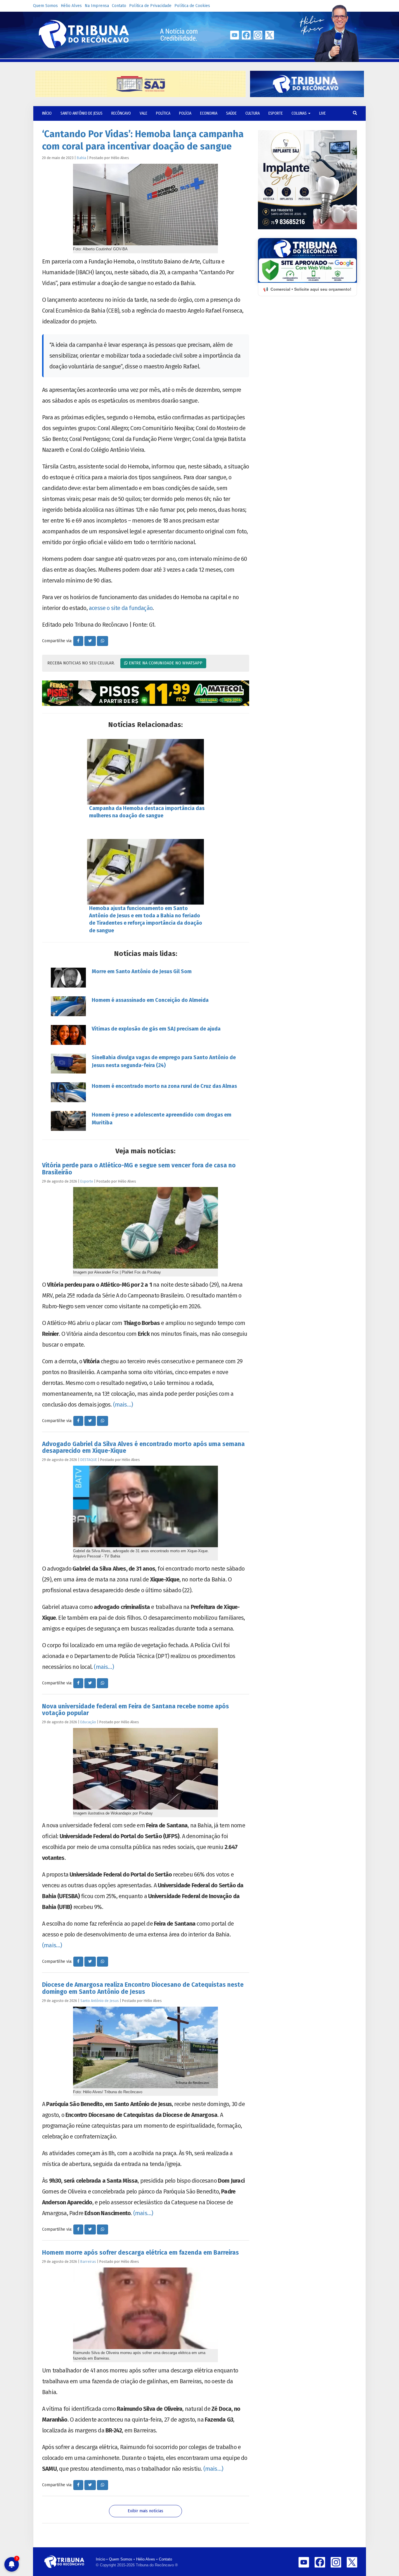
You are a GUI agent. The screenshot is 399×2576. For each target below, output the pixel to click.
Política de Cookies (192, 6)
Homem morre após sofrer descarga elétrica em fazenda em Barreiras (140, 2253)
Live (322, 113)
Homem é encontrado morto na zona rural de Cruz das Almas (164, 1086)
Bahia (81, 158)
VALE (143, 113)
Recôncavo (121, 113)
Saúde (231, 113)
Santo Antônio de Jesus (81, 113)
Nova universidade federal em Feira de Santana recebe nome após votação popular (136, 1710)
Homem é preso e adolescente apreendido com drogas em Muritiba (162, 1119)
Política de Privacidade (150, 6)
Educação (88, 1722)
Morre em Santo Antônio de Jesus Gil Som (142, 971)
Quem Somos (45, 6)
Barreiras (88, 2261)
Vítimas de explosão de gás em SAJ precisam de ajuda (156, 1029)
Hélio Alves (71, 6)
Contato (119, 6)
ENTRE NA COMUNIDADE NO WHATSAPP (165, 663)
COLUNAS (300, 113)
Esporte (276, 113)
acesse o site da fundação (121, 608)
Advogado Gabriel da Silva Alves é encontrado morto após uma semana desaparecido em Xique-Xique (143, 1447)
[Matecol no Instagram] (146, 693)
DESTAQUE (89, 1460)
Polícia (185, 113)
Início (100, 2559)
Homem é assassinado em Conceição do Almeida (150, 1000)
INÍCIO (47, 113)
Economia (209, 113)
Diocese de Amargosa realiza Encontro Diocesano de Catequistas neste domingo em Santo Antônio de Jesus (143, 1988)
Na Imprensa (97, 6)
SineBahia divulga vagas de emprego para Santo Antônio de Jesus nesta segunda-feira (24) (164, 1061)
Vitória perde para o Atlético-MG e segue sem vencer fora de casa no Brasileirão (139, 1169)
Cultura (253, 113)
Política (163, 113)
